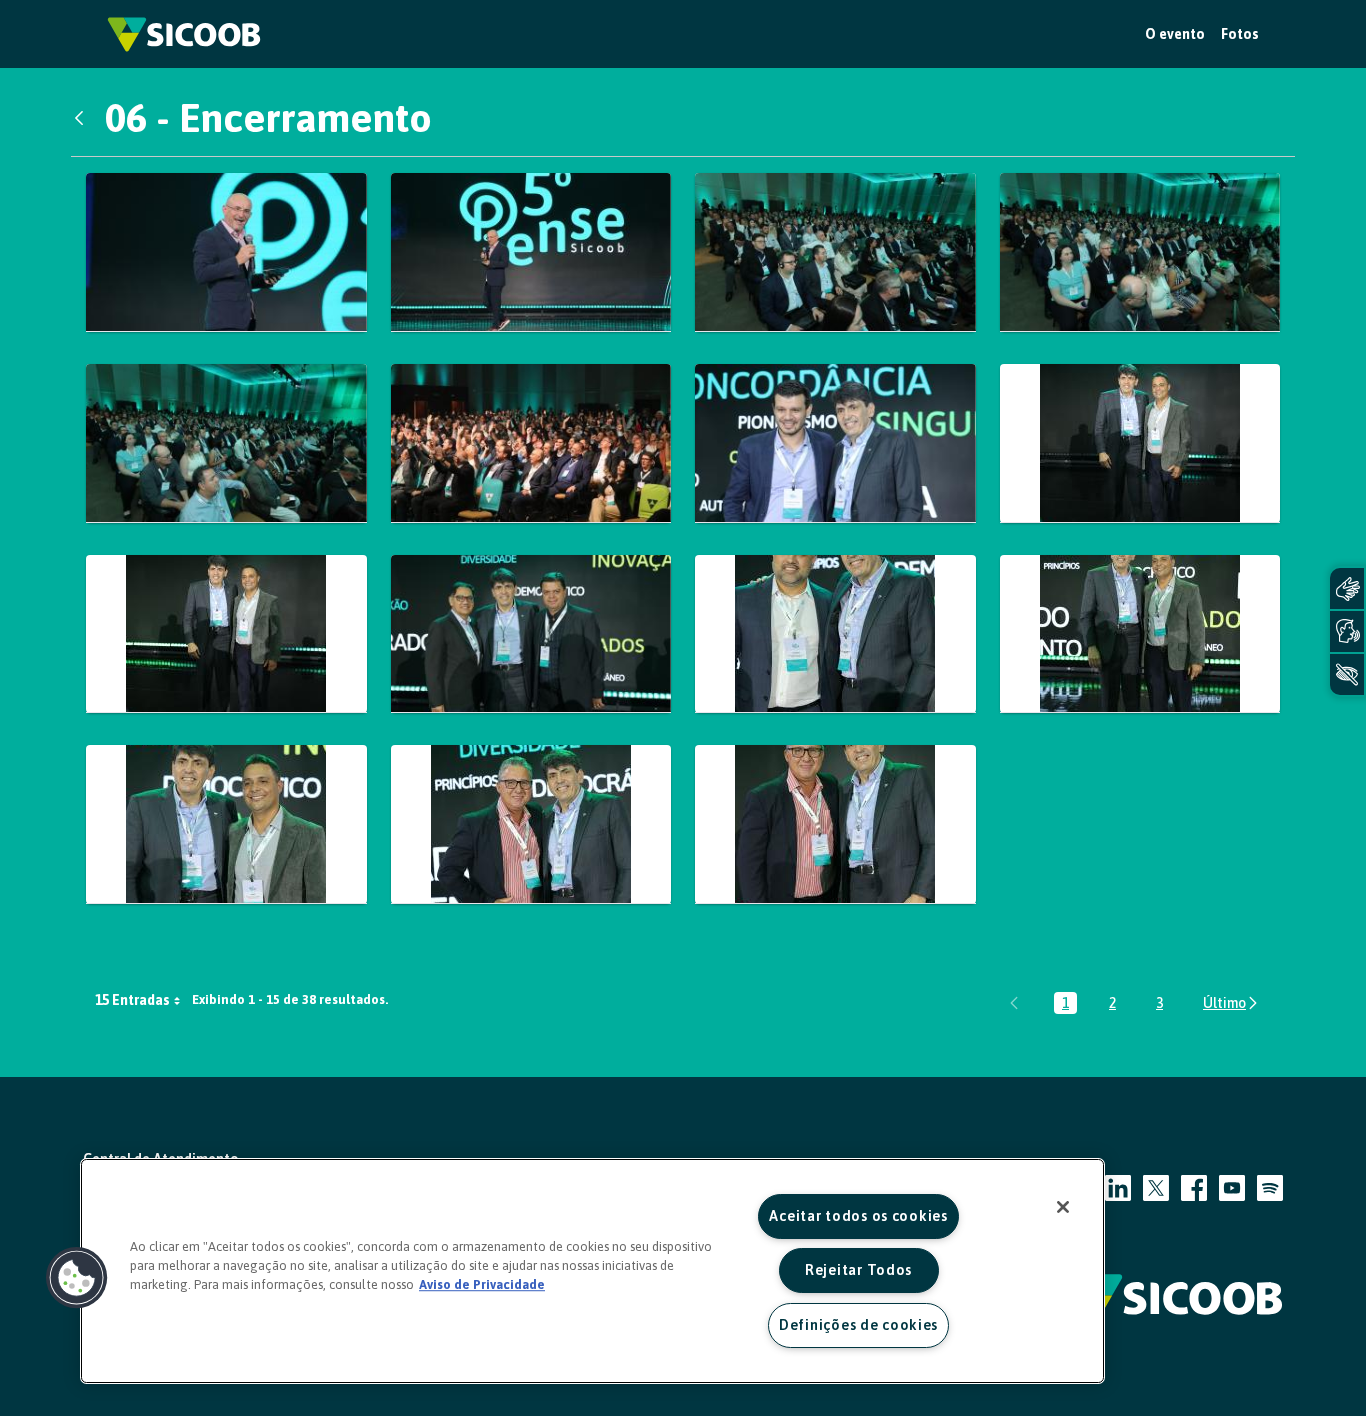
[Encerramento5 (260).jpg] (531, 443)
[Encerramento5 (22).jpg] (531, 252)
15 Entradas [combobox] (132, 1000)
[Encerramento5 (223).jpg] (835, 252)
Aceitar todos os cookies (858, 1216)
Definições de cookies (858, 1325)
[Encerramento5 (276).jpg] (531, 824)
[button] (77, 1278)
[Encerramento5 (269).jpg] (531, 634)
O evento (1175, 34)
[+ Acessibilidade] (1347, 674)
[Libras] (1347, 588)
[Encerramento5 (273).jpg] (1140, 634)
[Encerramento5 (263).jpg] (1140, 443)
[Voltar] (84, 118)
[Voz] (1347, 631)
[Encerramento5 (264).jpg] (226, 634)
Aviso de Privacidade (482, 1284)
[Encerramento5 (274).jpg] (226, 824)
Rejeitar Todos (858, 1270)
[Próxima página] (1231, 1002)
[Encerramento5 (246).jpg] (1140, 252)
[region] (592, 1271)
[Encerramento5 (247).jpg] (226, 443)
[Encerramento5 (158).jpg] (226, 252)
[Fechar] (1063, 1207)
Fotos (1240, 34)
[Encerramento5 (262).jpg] (835, 443)
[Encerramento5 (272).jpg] (835, 634)
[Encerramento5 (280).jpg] (835, 824)
